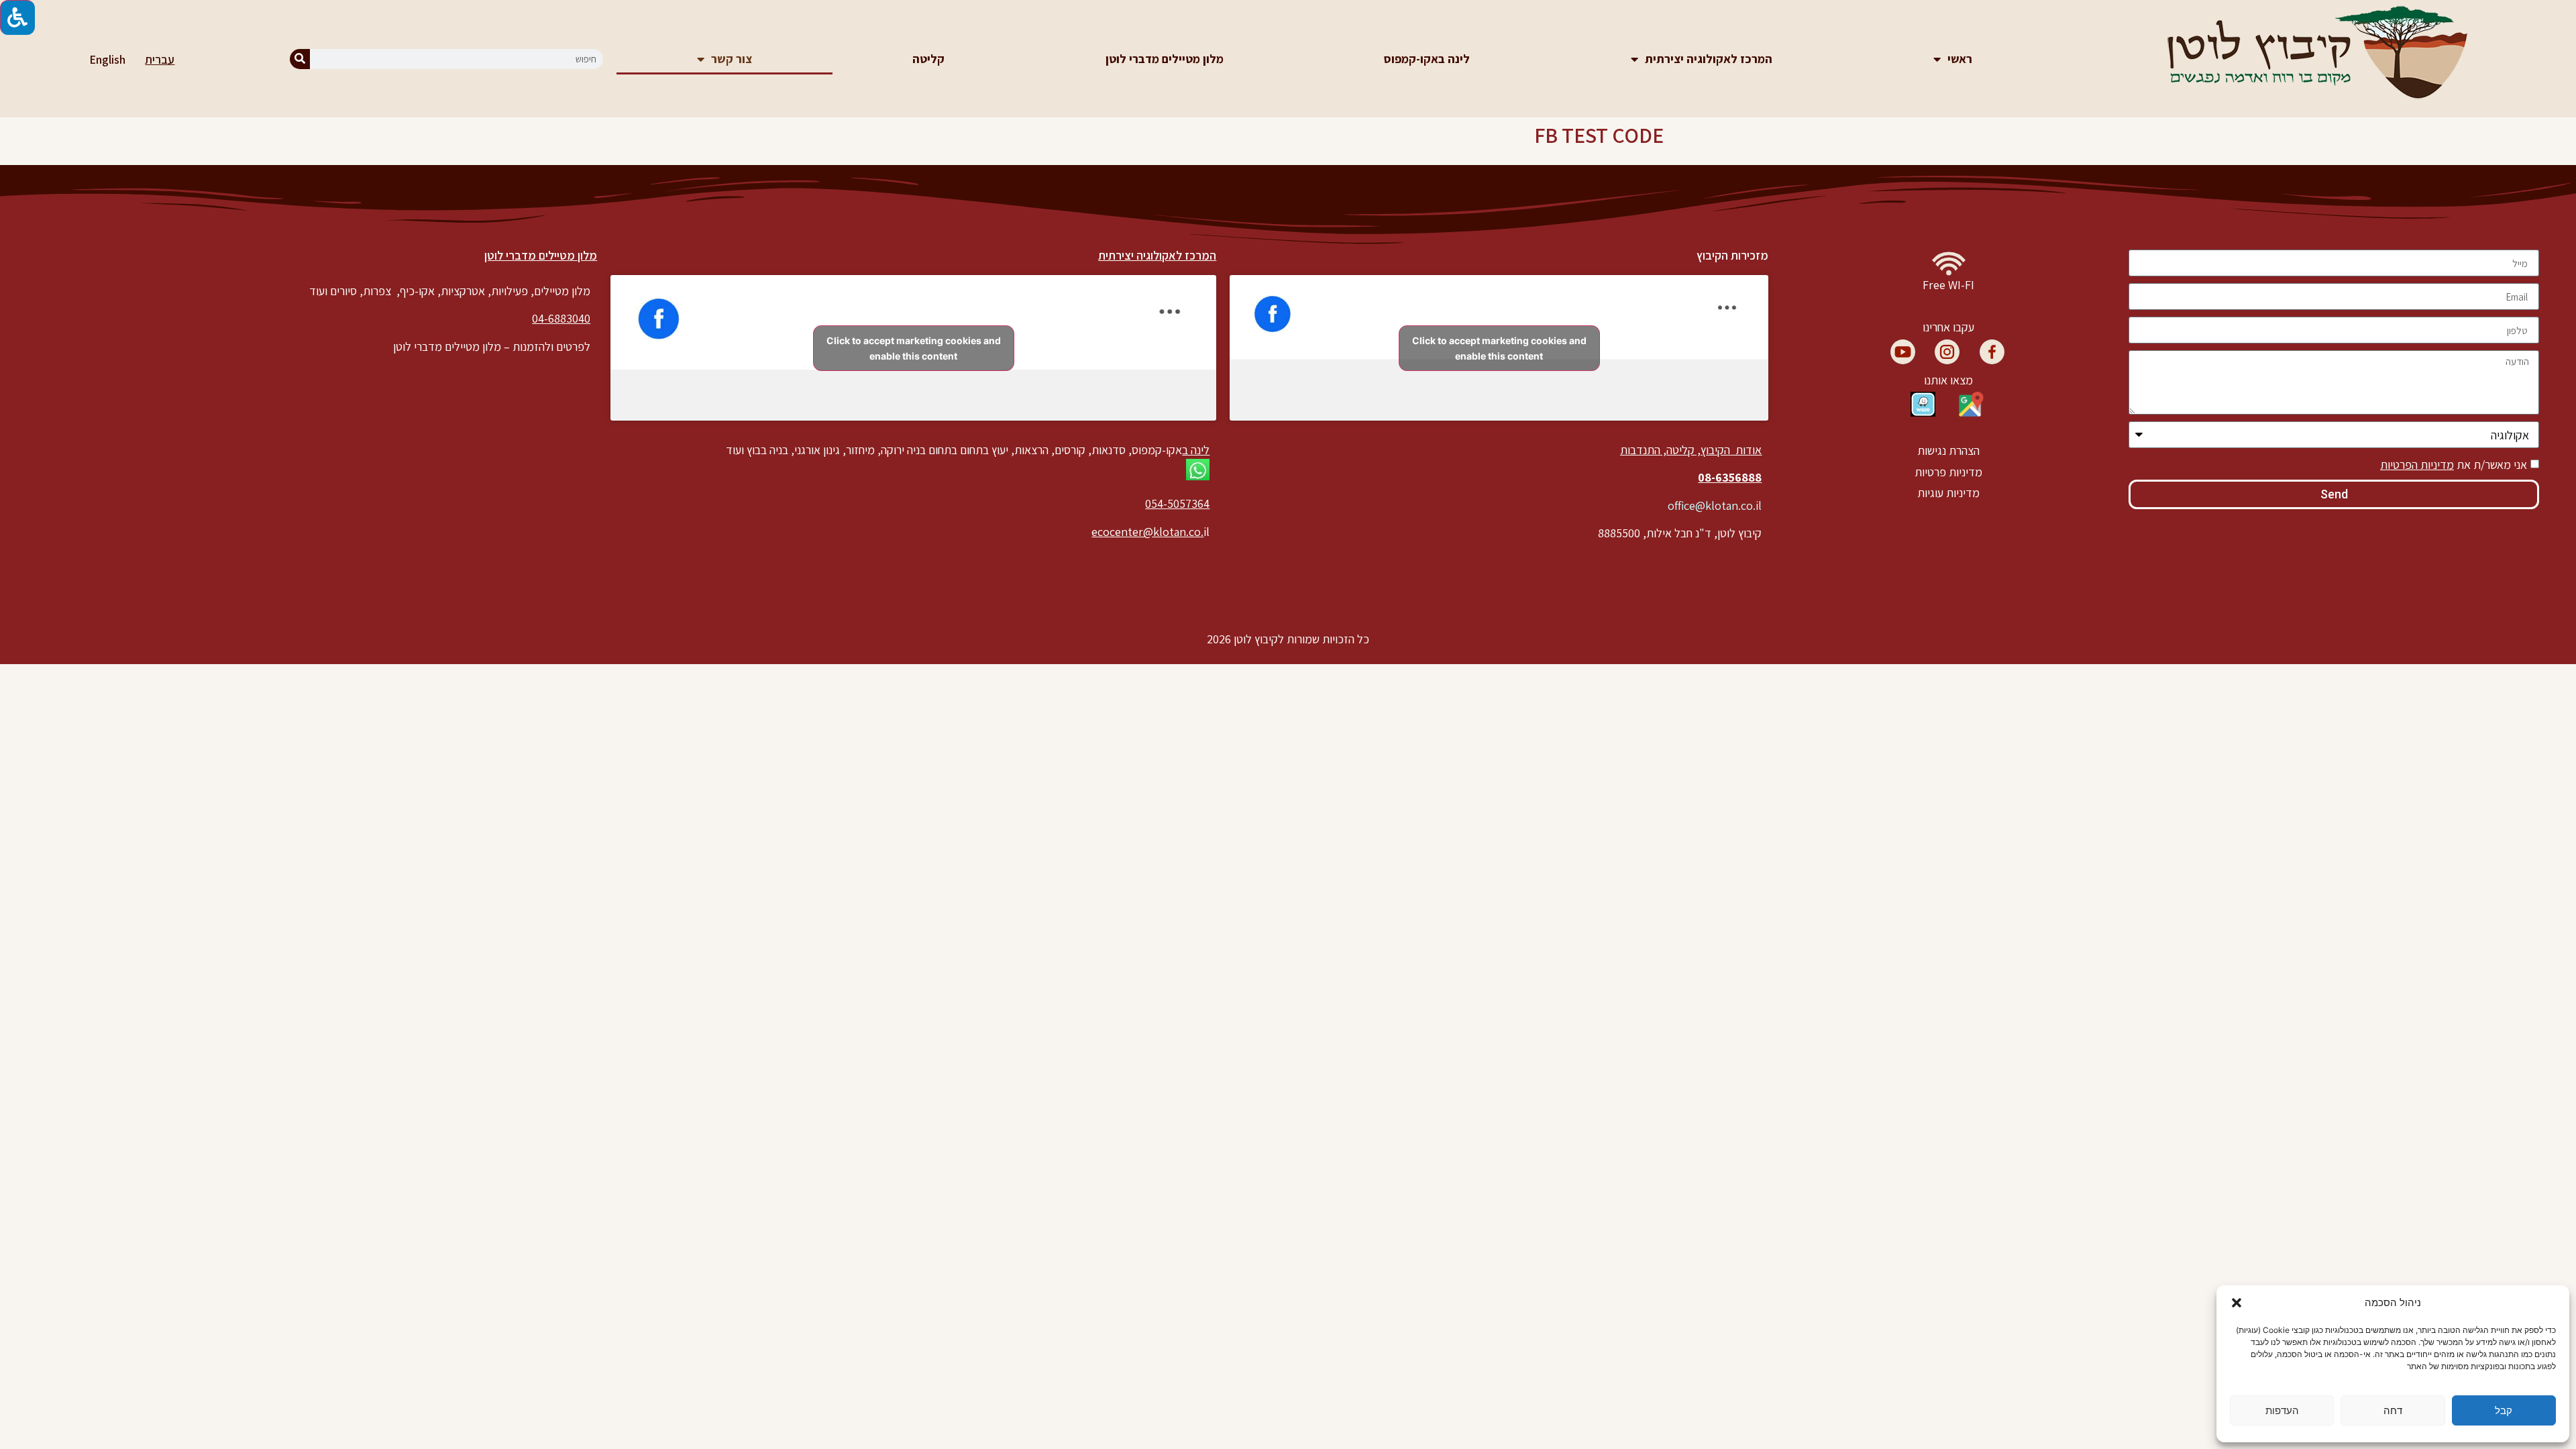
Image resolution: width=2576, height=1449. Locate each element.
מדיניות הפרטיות (2417, 465)
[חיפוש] (300, 59)
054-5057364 (1177, 503)
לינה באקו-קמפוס (1427, 59)
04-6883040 (561, 318)
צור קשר (732, 59)
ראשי (1960, 59)
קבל (2504, 1410)
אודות (1747, 450)
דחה (2393, 1410)
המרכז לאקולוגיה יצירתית (1709, 59)
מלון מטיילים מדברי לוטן (1165, 59)
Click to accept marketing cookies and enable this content (1499, 348)
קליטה (928, 59)
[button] (2237, 1303)
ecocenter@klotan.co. (1147, 532)
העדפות (2282, 1410)
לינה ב (1196, 450)
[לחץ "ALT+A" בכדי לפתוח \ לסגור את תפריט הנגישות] (17, 17)
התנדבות (1640, 450)
